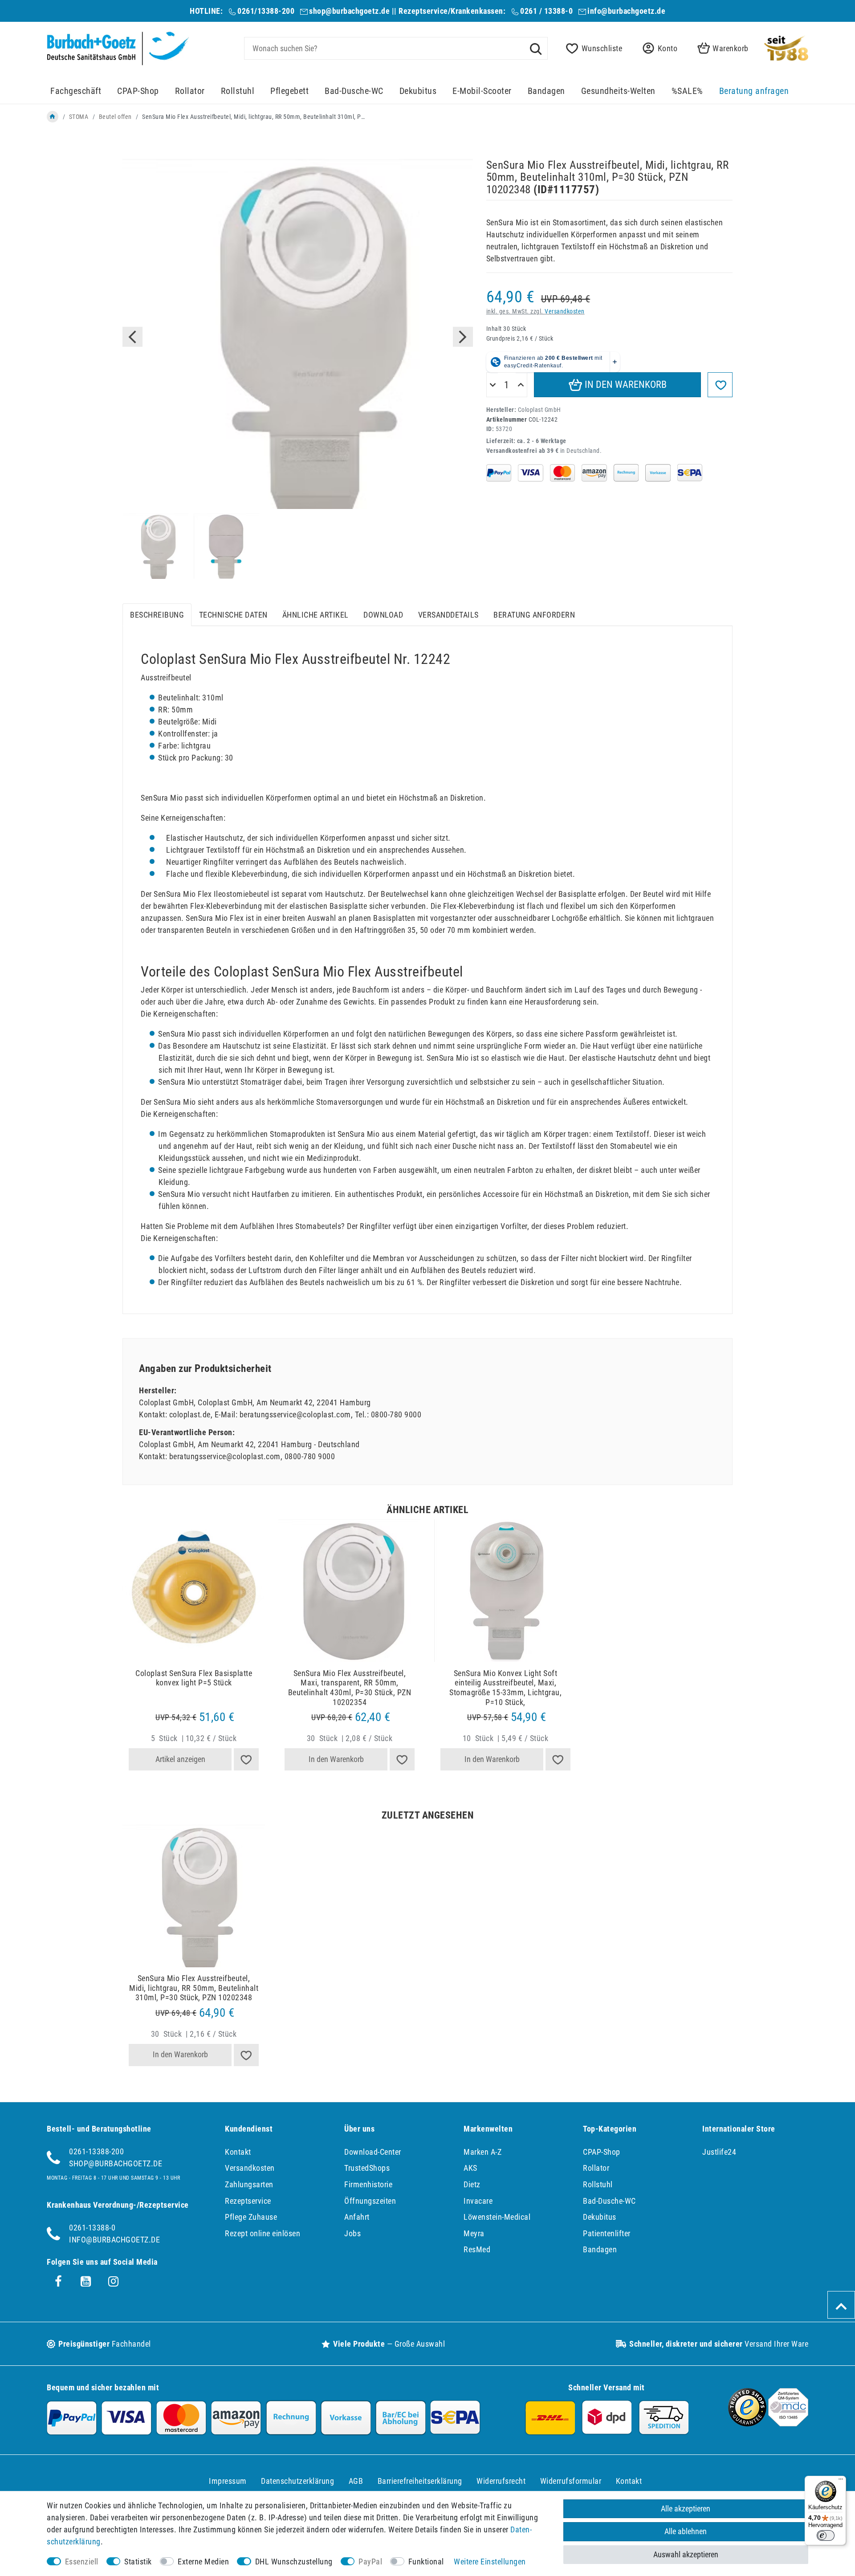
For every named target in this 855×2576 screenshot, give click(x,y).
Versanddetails (448, 615)
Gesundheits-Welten (618, 91)
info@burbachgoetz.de (626, 11)
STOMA (79, 117)
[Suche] (536, 48)
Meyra (474, 2233)
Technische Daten (233, 615)
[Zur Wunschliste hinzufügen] (720, 385)
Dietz (472, 2184)
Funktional (426, 2562)
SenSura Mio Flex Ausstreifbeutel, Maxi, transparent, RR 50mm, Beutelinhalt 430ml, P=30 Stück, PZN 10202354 (350, 1688)
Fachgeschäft (76, 91)
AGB (356, 2481)
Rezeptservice (248, 2201)
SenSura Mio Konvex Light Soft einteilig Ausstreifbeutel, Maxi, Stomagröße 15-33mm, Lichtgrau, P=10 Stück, (505, 1688)
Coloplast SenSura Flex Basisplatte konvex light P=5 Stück (194, 1678)
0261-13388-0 (92, 2228)
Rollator (190, 91)
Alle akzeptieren (686, 2509)
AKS (470, 2168)
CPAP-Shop (138, 91)
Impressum (228, 2481)
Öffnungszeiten (370, 2201)
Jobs (352, 2233)
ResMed (477, 2249)
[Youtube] (86, 2282)
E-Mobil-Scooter (482, 91)
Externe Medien (203, 2562)
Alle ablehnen (686, 2531)
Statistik (138, 2562)
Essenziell (82, 2562)
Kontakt (238, 2152)
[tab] (157, 615)
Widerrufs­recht (501, 2481)
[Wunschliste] (246, 1759)
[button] (657, 48)
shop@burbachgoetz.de (349, 11)
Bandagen (546, 91)
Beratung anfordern (534, 615)
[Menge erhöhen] (521, 385)
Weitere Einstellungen (490, 2562)
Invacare (478, 2201)
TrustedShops (367, 2168)
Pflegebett (289, 91)
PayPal (370, 2562)
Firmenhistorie (368, 2184)
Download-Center (373, 2152)
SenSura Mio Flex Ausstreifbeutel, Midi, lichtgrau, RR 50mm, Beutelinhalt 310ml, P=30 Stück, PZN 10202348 (194, 1988)
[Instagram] (114, 2282)
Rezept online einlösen (263, 2233)
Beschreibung (157, 615)
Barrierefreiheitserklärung (420, 2481)
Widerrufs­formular (571, 2481)
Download (383, 615)
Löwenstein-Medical (497, 2217)
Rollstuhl (238, 91)
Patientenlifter (607, 2233)
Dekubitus (418, 91)
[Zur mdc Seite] (788, 2423)
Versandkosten (565, 311)
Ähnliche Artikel (316, 615)
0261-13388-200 (96, 2151)
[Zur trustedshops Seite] (747, 2423)
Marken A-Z (482, 2152)
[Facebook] (58, 2282)
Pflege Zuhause (251, 2217)
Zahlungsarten (249, 2184)
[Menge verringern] (493, 385)
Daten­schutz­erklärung (297, 2481)
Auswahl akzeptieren (686, 2554)
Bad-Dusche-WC (354, 91)
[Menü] (841, 2481)
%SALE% (687, 91)
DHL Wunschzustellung (294, 2562)
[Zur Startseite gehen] (53, 117)
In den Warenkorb (625, 385)
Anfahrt (357, 2217)
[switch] (826, 2535)
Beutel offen (115, 117)
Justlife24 (719, 2152)
